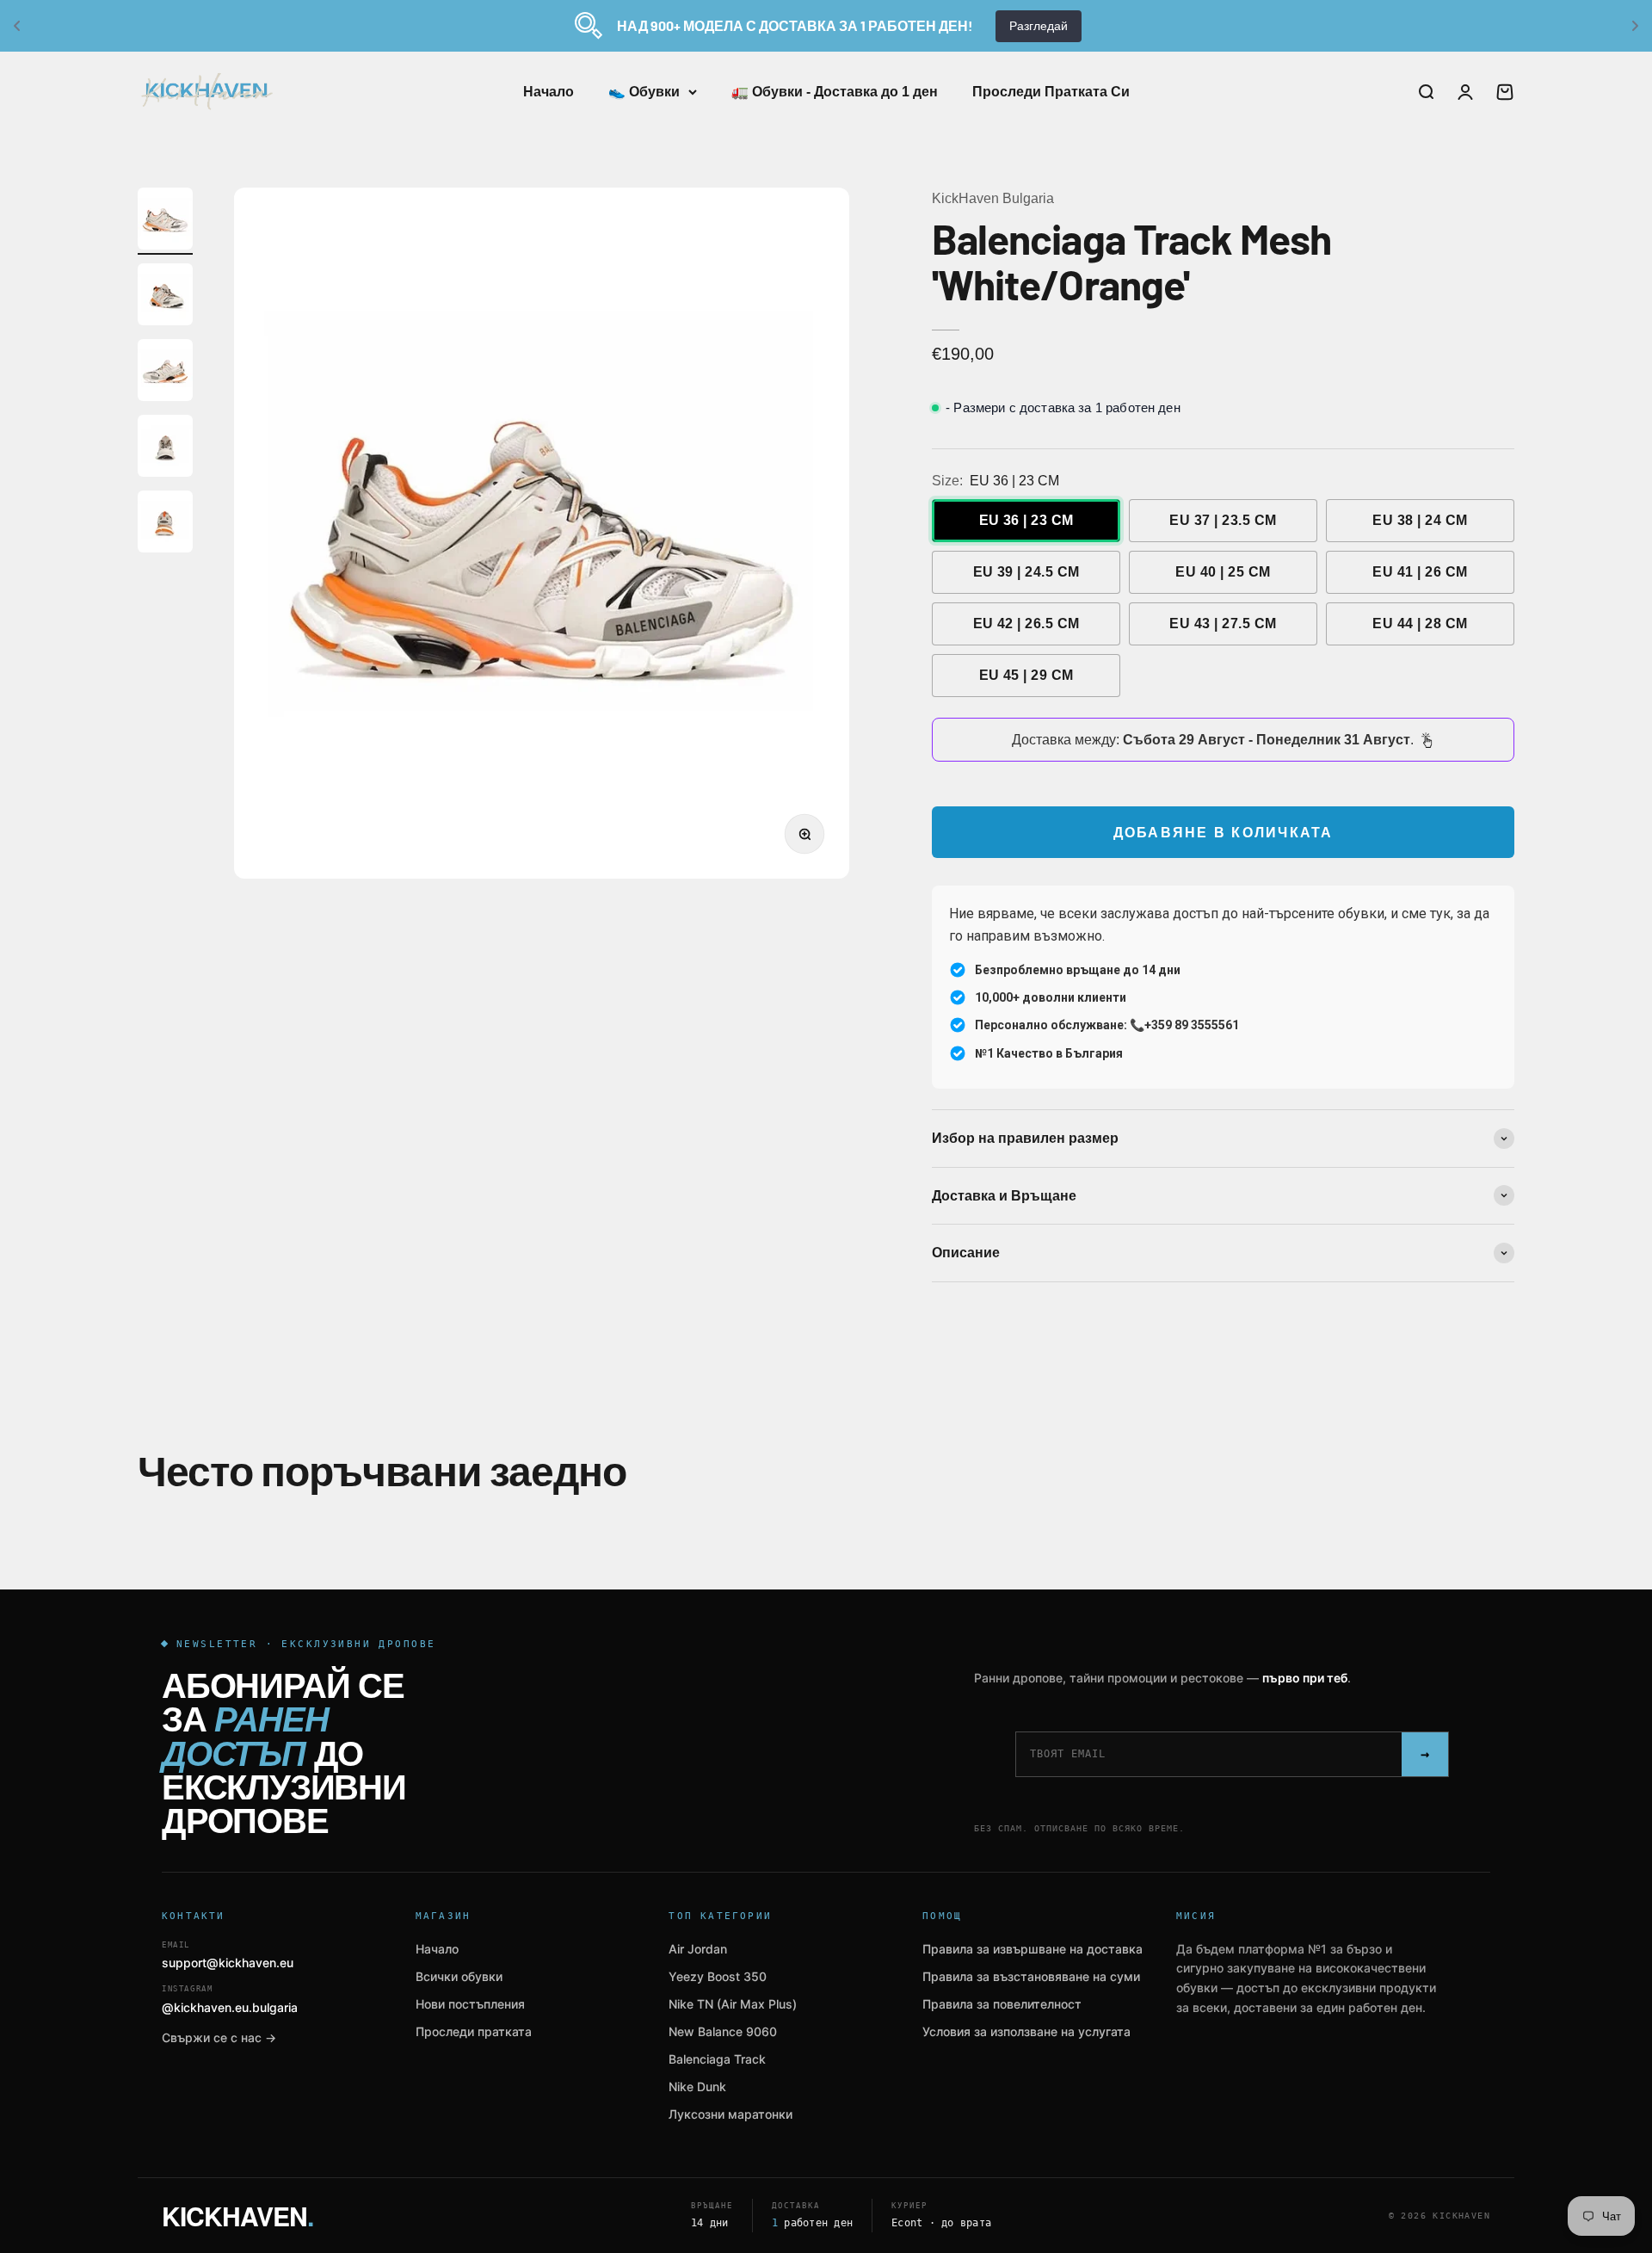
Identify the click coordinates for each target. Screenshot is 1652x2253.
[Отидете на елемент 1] (165, 221)
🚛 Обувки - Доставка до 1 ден (835, 92)
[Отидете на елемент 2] (165, 297)
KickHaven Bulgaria (993, 198)
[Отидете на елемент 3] (165, 373)
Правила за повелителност (1002, 2004)
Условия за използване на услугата (1026, 2031)
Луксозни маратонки (730, 2114)
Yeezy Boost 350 (718, 1976)
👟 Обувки (644, 92)
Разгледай (1039, 26)
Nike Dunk (697, 2086)
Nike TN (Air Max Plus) (733, 2004)
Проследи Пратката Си (1051, 92)
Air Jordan (698, 1949)
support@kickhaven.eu (228, 1956)
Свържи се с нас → (219, 2037)
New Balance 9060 (723, 2031)
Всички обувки (459, 1976)
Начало (549, 92)
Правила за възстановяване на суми (1031, 1976)
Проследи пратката (474, 2031)
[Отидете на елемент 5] (165, 524)
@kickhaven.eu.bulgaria (230, 2000)
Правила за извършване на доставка (1032, 1949)
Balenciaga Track (717, 2059)
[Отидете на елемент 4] (165, 448)
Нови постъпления (470, 2004)
